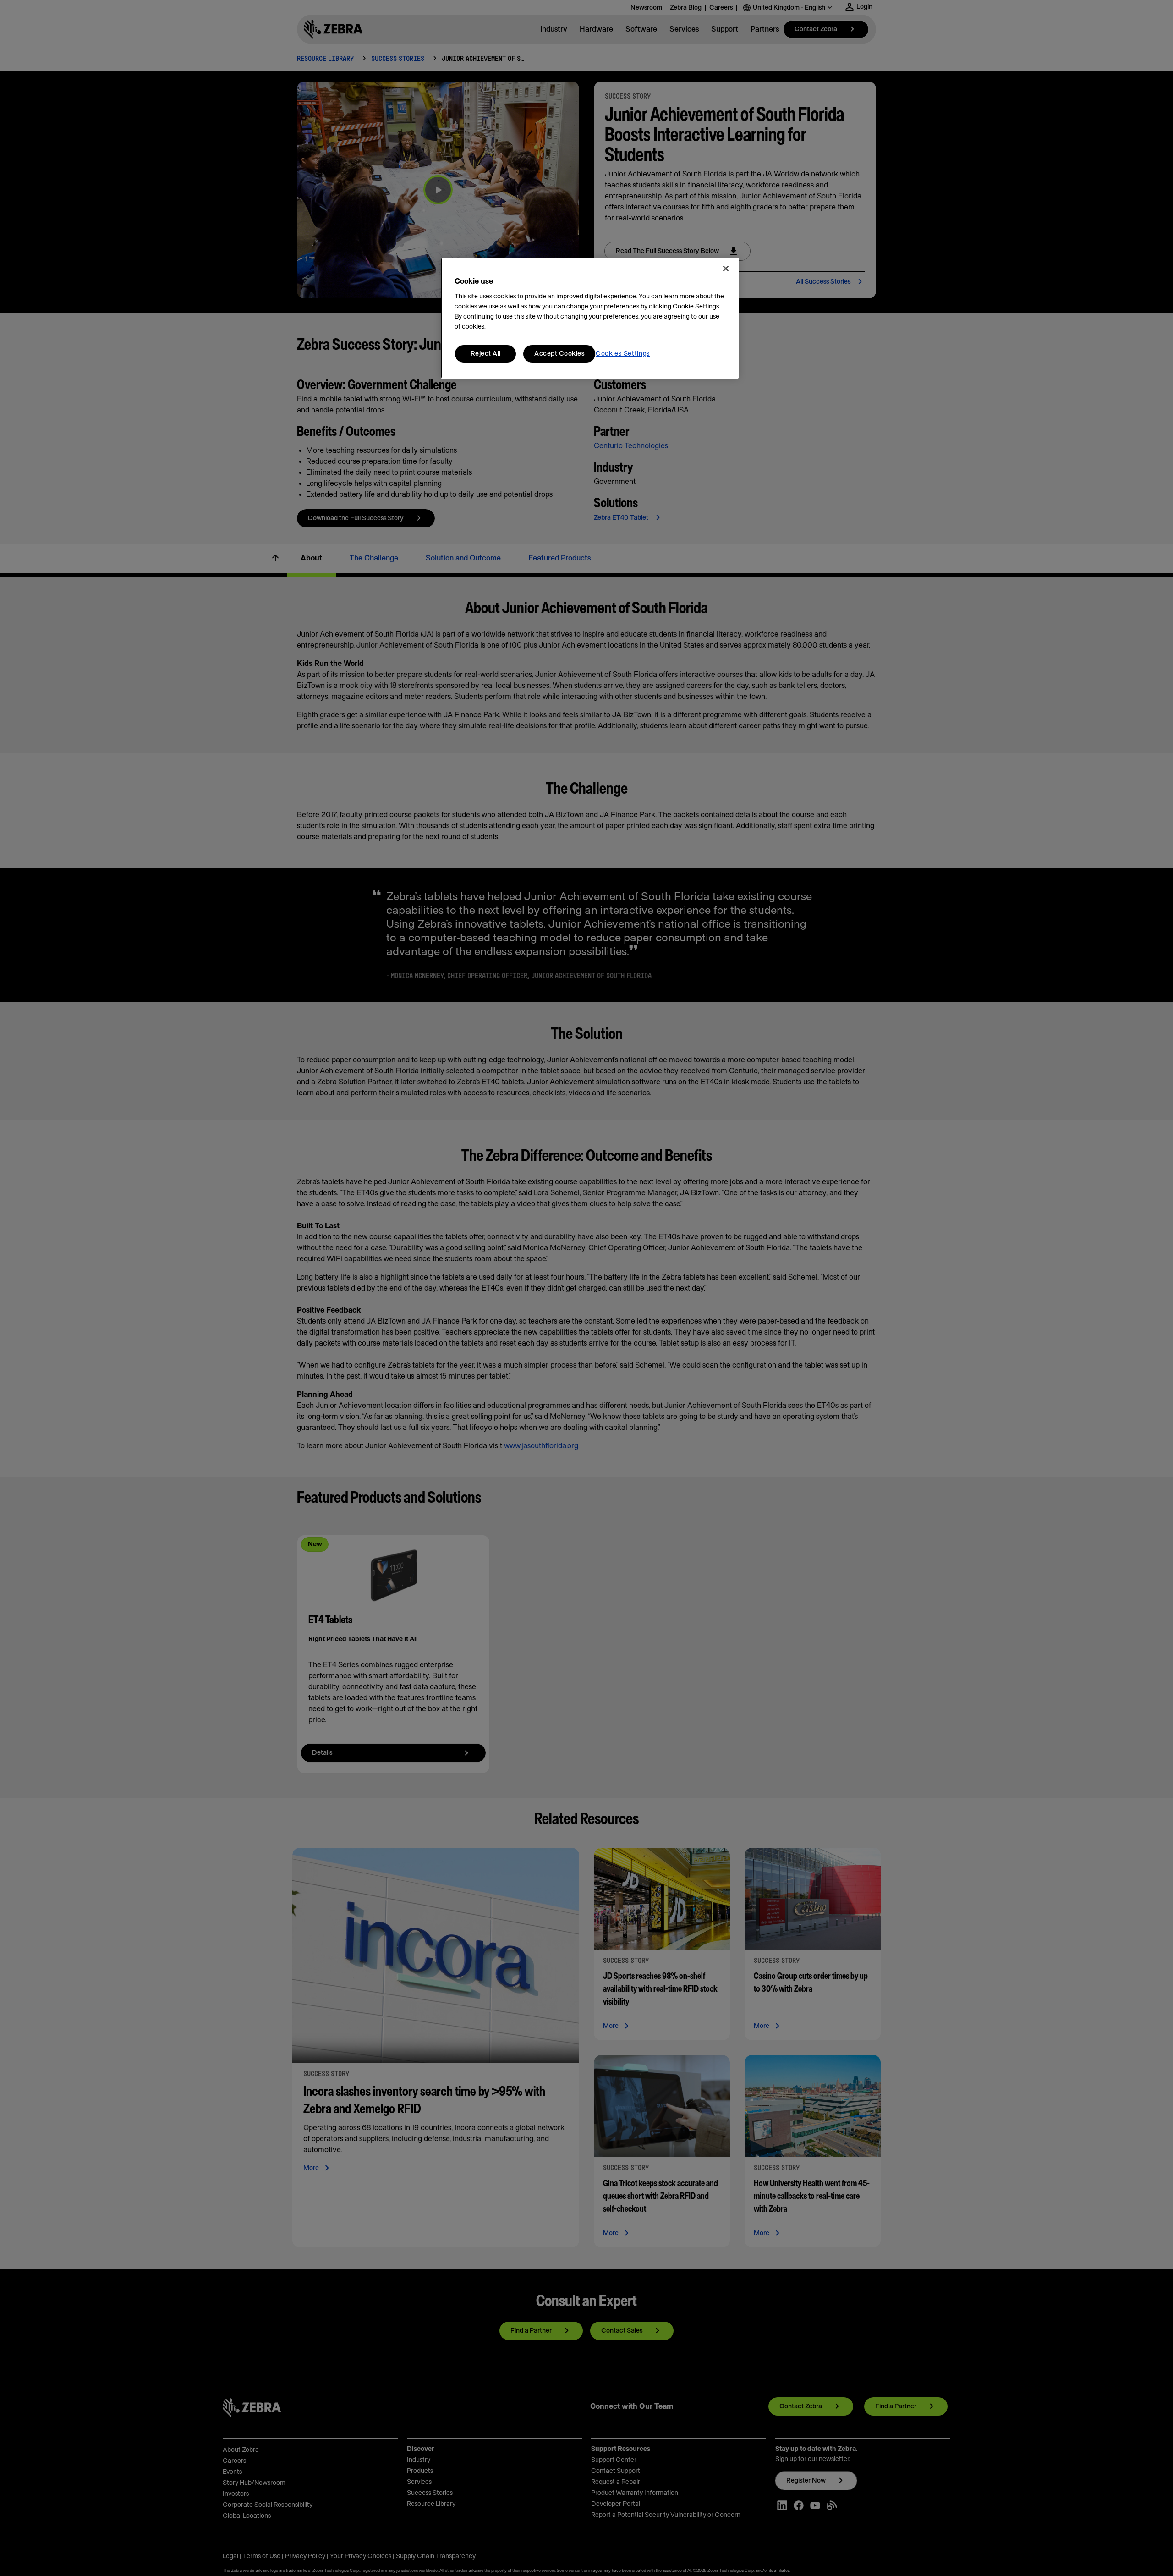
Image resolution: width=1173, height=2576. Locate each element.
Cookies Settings (623, 354)
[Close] (726, 269)
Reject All (486, 354)
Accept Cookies (559, 354)
